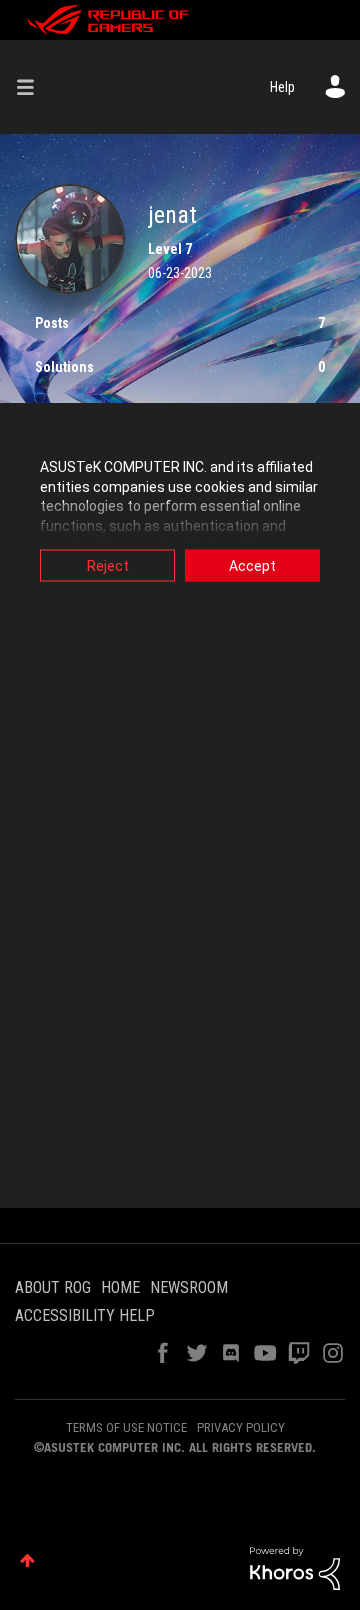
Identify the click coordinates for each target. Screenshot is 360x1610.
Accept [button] (252, 566)
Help (282, 87)
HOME (120, 1287)
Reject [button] (108, 566)
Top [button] (27, 1560)
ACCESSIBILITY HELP (85, 1315)
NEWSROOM (189, 1287)
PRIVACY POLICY (241, 1427)
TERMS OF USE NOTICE (126, 1427)
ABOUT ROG (53, 1287)
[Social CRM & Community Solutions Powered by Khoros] (295, 1567)
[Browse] (33, 87)
